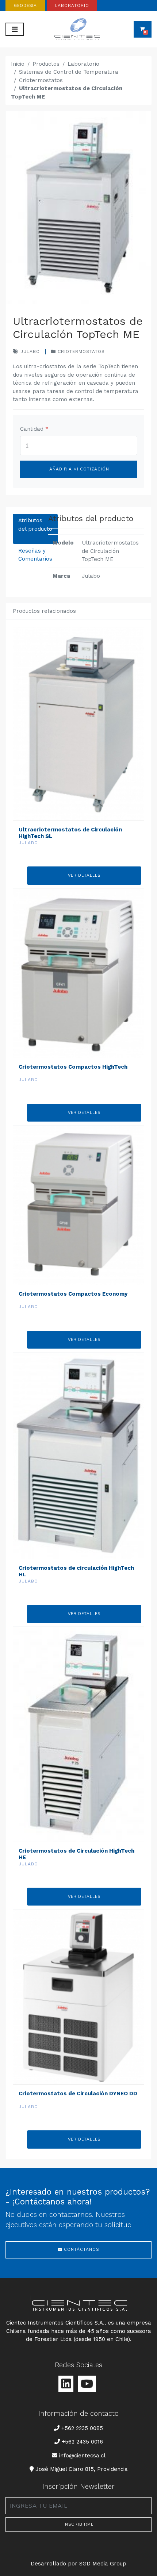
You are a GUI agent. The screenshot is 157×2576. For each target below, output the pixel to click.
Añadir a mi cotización (78, 469)
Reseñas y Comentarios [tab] (35, 555)
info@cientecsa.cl (82, 2455)
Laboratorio (83, 64)
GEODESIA (25, 5)
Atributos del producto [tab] (35, 525)
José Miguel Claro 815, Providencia (81, 2469)
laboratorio (72, 5)
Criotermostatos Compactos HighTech (73, 1067)
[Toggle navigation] (15, 29)
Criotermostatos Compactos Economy (73, 1294)
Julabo (29, 351)
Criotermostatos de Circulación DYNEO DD (78, 2094)
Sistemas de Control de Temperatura (69, 72)
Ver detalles (84, 875)
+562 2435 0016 (82, 2442)
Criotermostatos (41, 80)
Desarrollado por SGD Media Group (78, 2564)
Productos (46, 64)
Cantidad (34, 429)
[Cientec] (79, 29)
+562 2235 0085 (82, 2428)
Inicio (18, 64)
